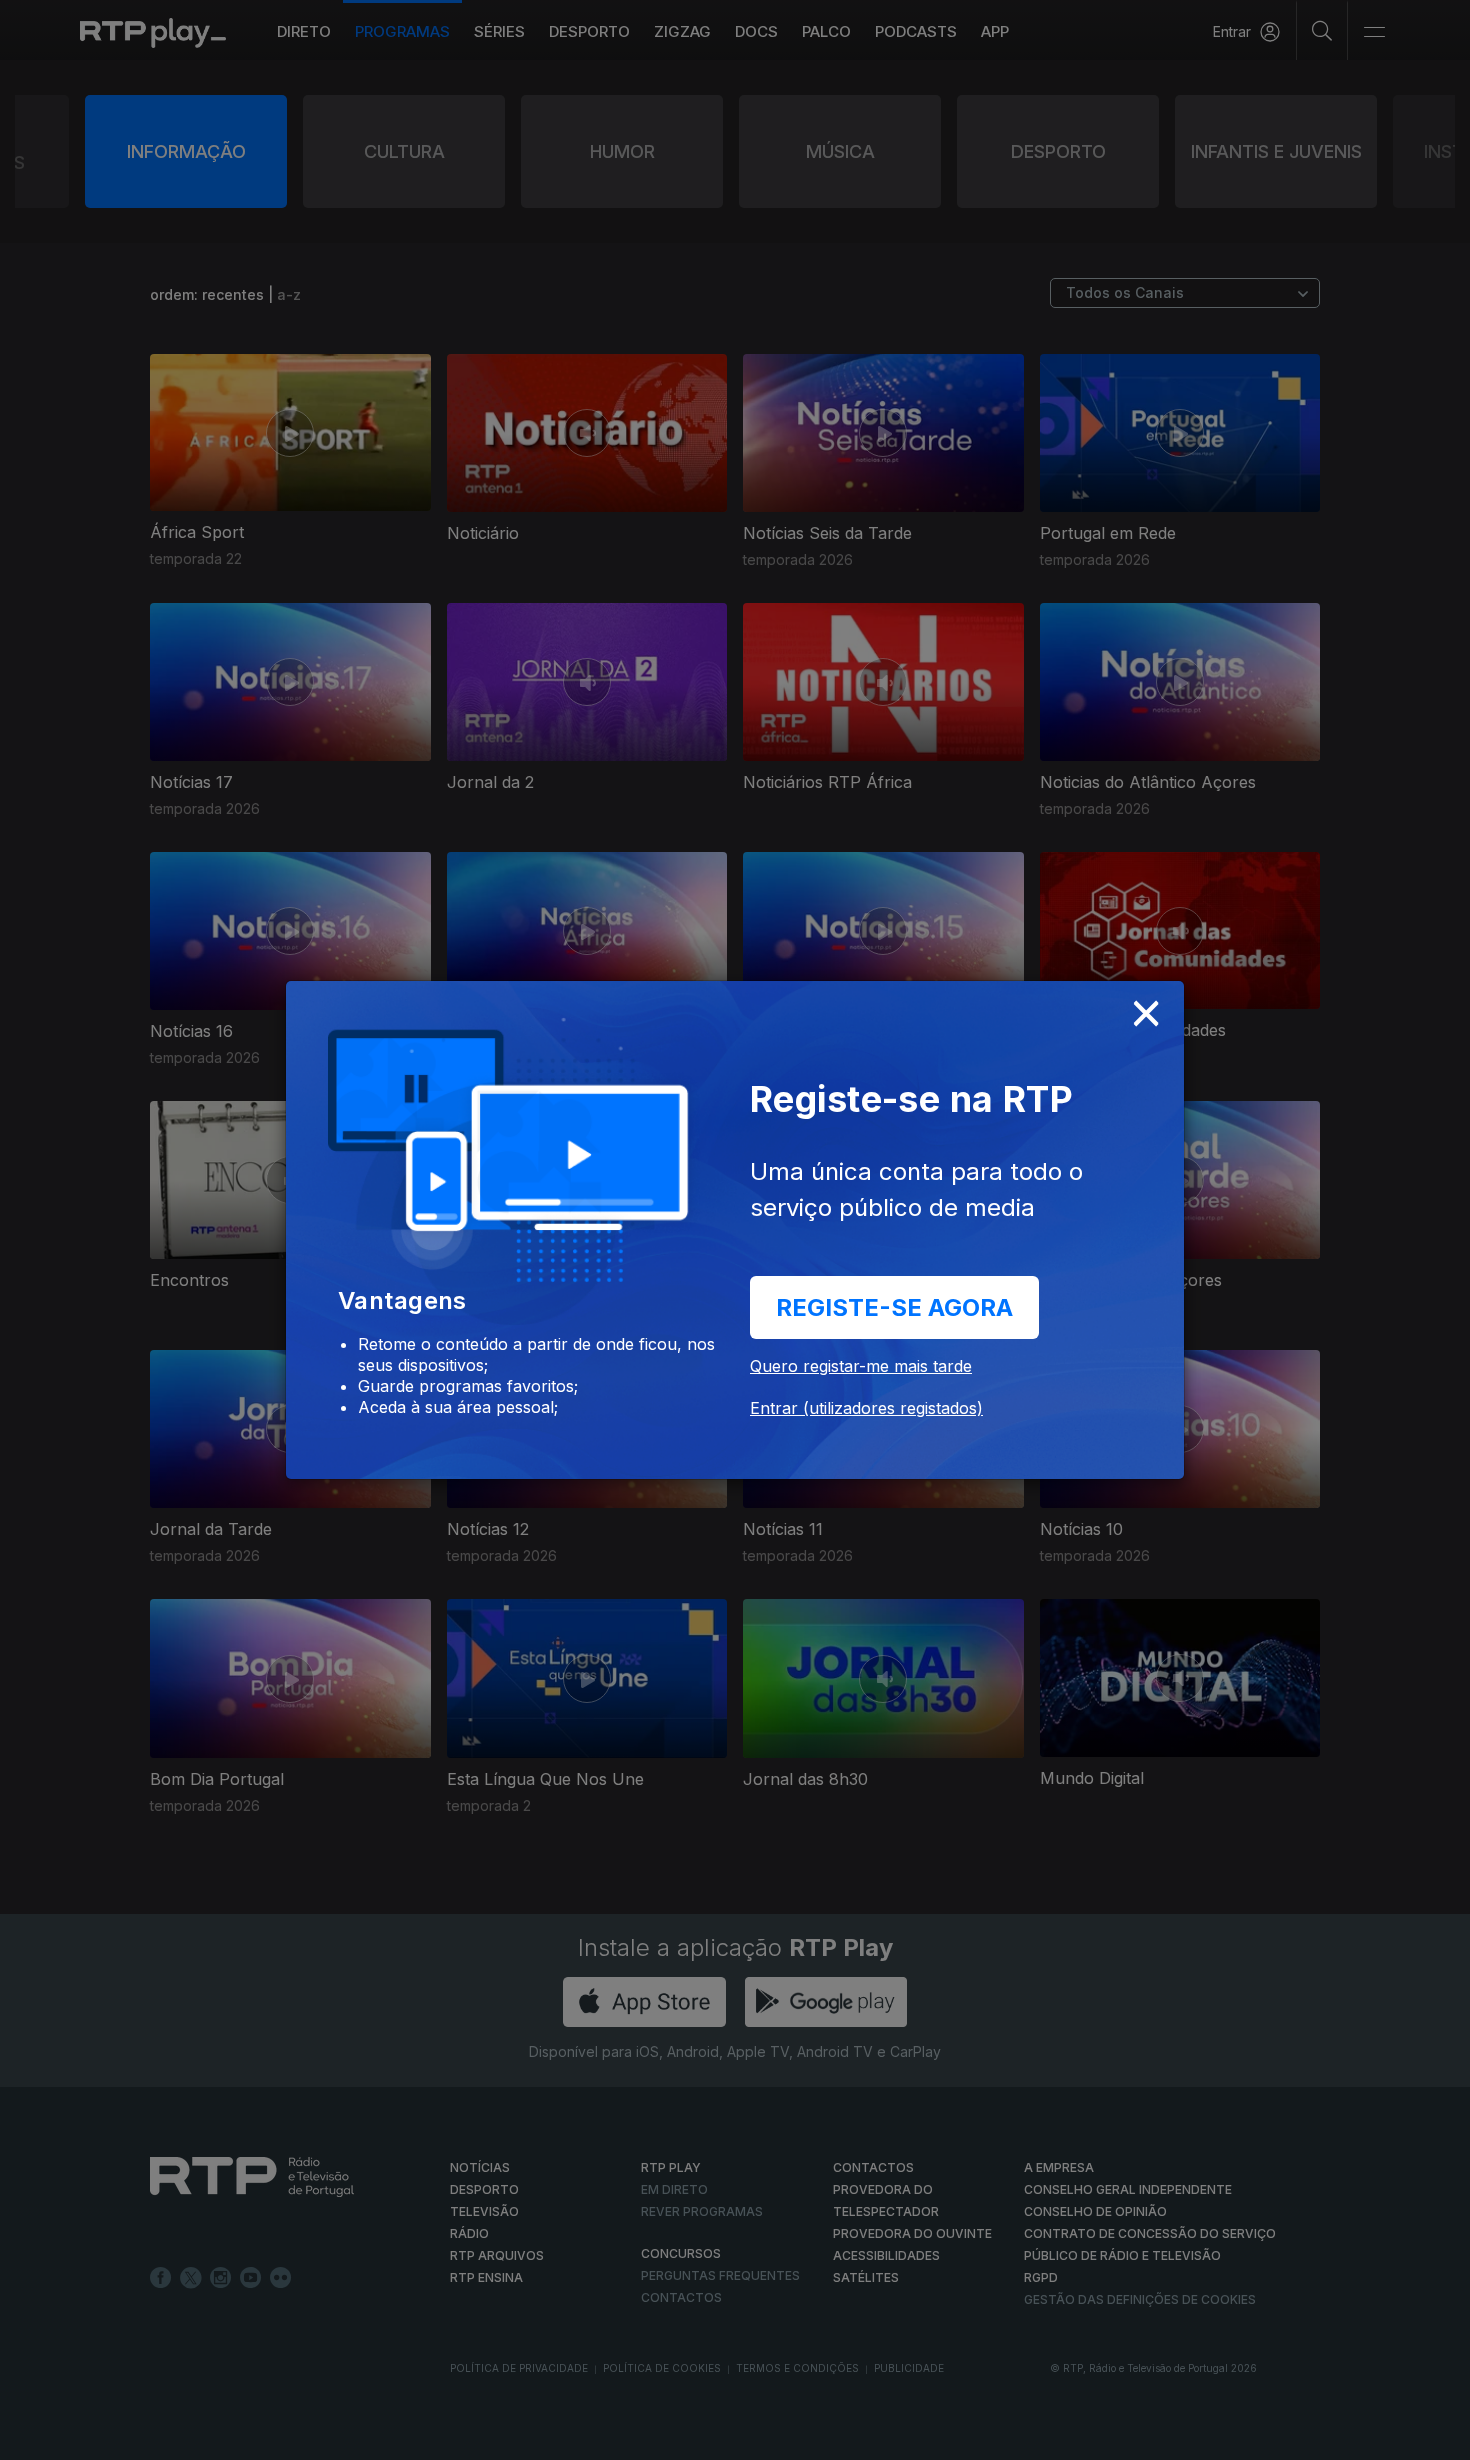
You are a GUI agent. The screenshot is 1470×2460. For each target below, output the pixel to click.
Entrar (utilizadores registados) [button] (866, 1408)
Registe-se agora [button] (894, 1307)
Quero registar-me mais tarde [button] (861, 1366)
